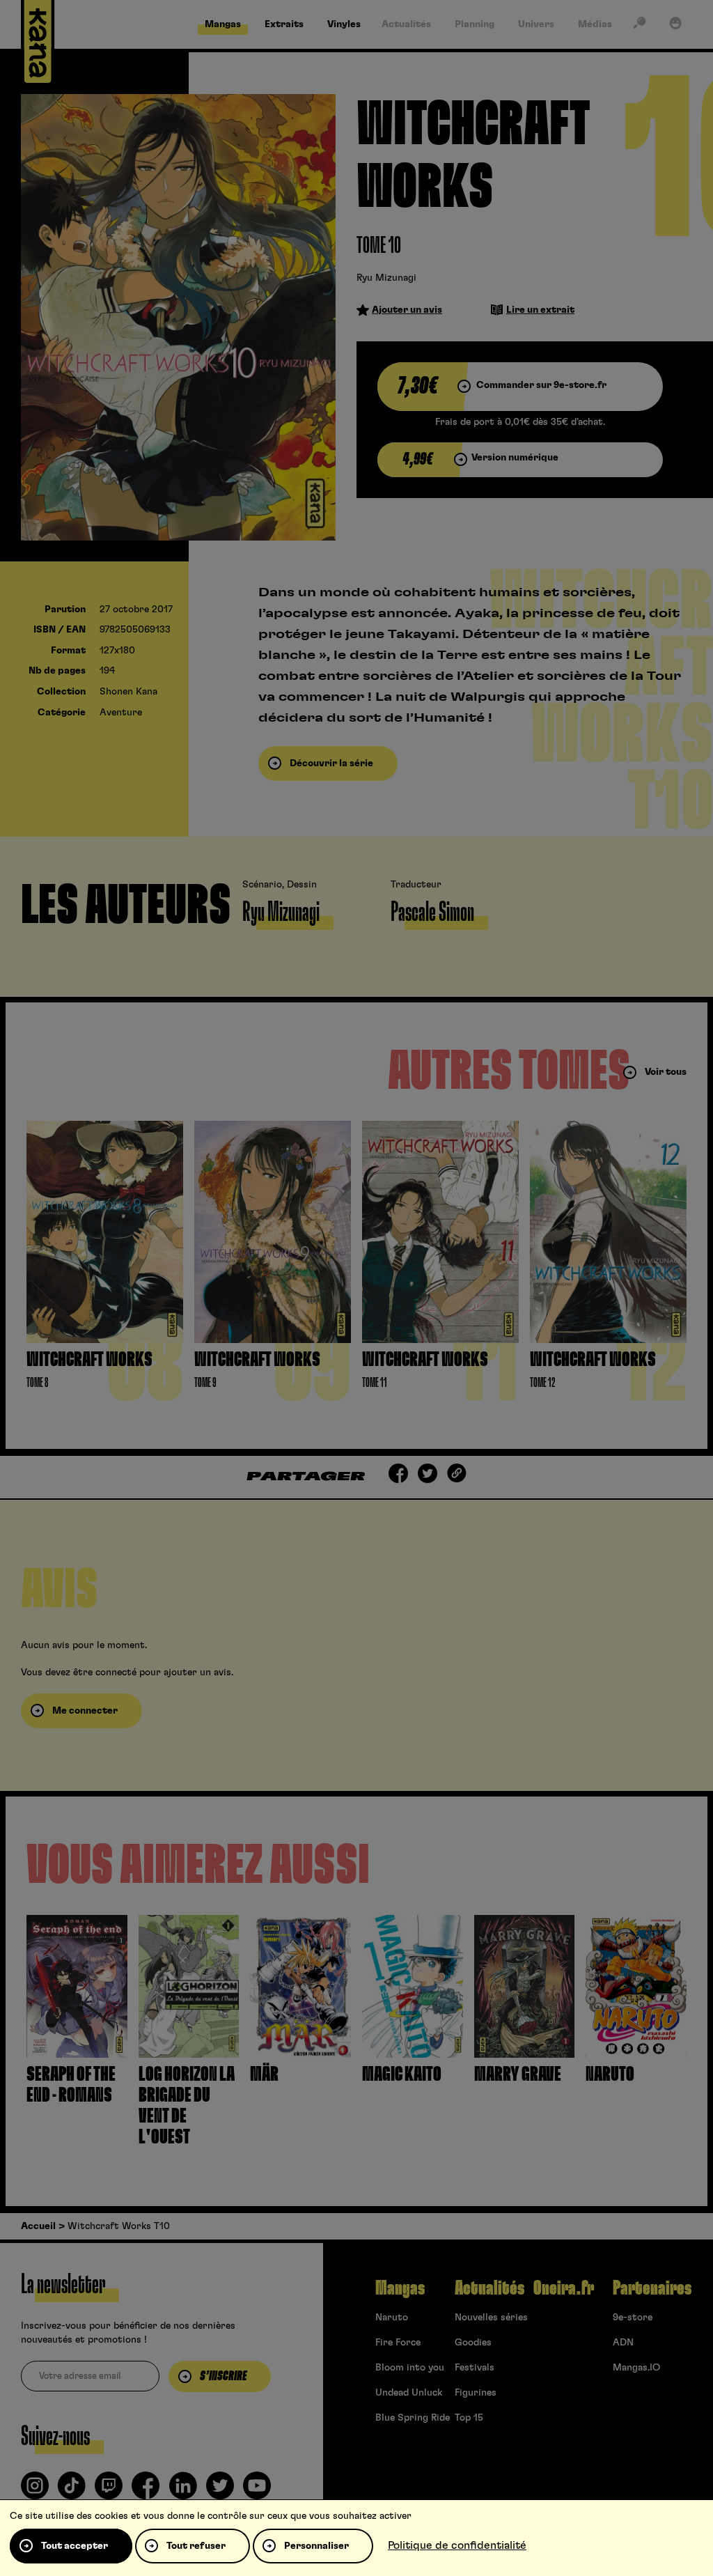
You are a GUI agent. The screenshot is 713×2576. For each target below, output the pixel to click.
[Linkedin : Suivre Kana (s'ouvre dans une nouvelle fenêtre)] (183, 2491)
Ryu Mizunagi (386, 278)
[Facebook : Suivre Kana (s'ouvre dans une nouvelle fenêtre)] (146, 2491)
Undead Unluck (409, 2393)
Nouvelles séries (491, 2318)
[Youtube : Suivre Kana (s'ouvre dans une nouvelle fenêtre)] (257, 2491)
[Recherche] (639, 26)
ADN (623, 2343)
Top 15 (469, 2418)
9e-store (633, 2318)
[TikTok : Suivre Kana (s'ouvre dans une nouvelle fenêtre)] (72, 2491)
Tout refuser (196, 2546)
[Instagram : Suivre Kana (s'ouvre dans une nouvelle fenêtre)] (35, 2491)
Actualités (489, 2288)
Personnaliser (316, 2546)
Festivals (475, 2368)
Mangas (400, 2288)
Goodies (473, 2343)
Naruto (392, 2318)
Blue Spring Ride (413, 2418)
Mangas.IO (636, 2368)
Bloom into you (410, 2368)
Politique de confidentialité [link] (457, 2545)
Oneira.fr (564, 2288)
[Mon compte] (675, 26)
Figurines (476, 2393)
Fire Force (398, 2343)
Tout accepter (75, 2546)
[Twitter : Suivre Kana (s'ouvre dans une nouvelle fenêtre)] (220, 2491)
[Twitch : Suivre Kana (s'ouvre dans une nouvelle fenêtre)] (109, 2491)
